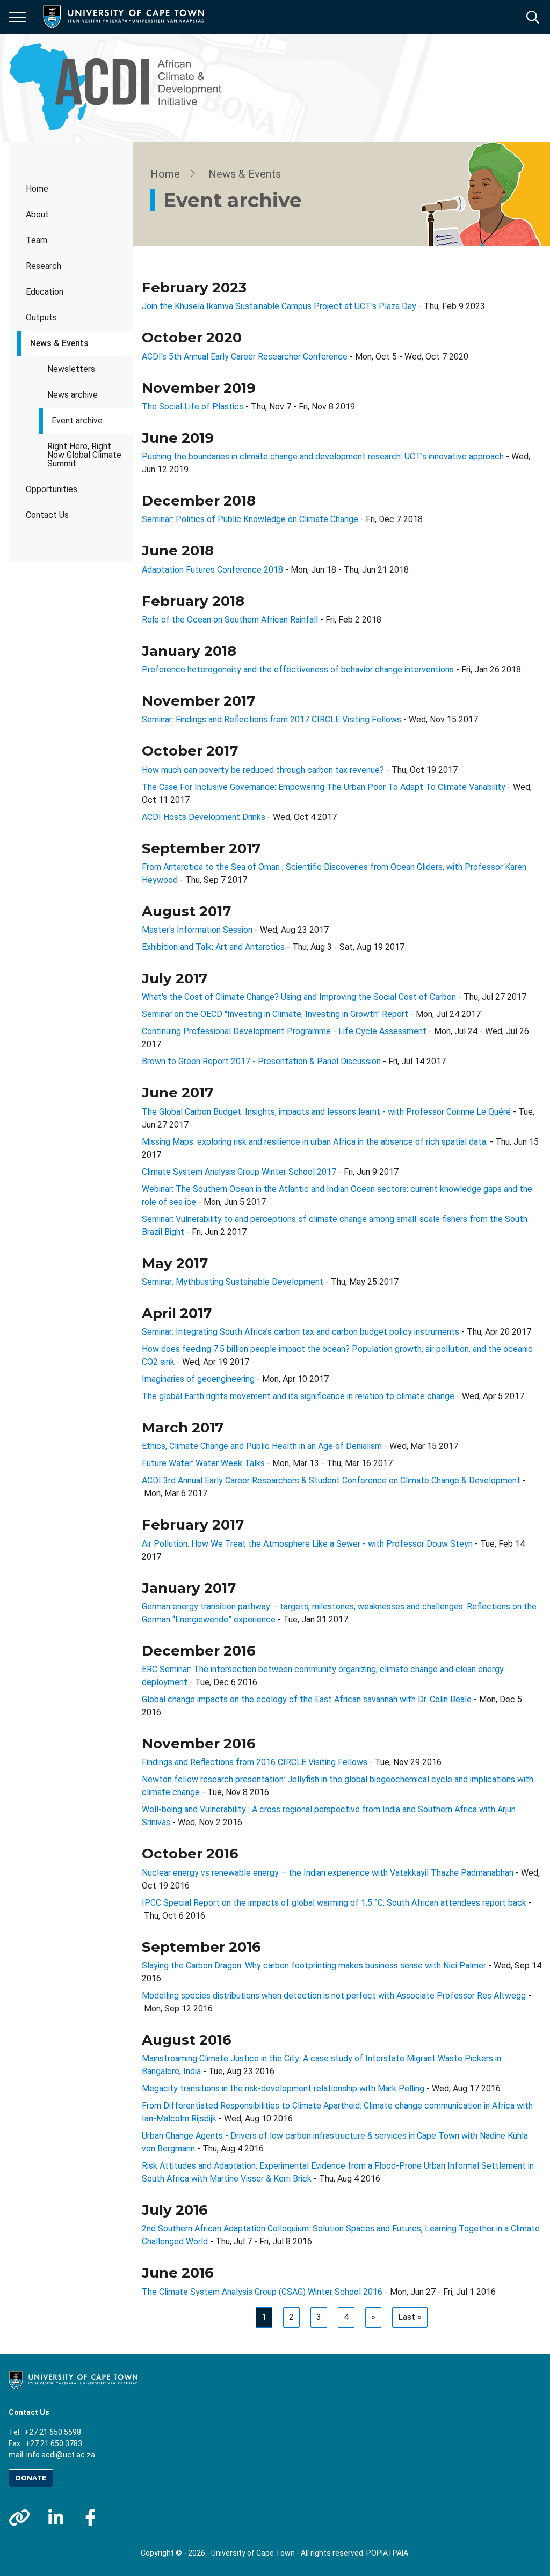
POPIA (377, 2553)
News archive (73, 395)
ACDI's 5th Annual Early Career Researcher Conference (245, 357)
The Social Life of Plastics (193, 407)
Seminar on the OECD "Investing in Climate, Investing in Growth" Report (275, 1014)
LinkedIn (56, 2518)
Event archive (77, 420)
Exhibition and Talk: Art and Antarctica (213, 947)
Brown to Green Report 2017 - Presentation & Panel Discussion (261, 1061)
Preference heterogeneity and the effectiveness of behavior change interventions (298, 669)
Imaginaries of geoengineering (198, 1379)
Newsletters (71, 369)
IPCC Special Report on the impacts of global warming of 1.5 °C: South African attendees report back (334, 1903)
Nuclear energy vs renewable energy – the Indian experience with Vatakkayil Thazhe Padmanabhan (328, 1873)
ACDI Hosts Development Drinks (204, 817)
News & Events (59, 343)
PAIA (400, 2553)
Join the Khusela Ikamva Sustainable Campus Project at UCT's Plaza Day (279, 306)
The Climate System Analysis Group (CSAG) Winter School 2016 (262, 2292)
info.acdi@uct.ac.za (61, 2455)
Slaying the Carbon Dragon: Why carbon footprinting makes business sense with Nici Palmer (314, 1966)
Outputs (41, 317)
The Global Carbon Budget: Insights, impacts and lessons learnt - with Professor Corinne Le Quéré (326, 1112)
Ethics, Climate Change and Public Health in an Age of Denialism (262, 1446)
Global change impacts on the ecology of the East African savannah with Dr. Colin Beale (307, 1699)
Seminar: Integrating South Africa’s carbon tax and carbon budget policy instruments (301, 1332)
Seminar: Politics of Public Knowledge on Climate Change (250, 519)
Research (44, 266)
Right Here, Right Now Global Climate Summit (84, 455)
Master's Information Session (197, 930)
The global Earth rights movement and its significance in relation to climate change (298, 1396)
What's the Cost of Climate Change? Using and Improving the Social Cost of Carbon (299, 997)
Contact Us (47, 515)
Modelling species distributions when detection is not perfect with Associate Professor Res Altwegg (334, 1996)
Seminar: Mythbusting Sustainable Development (233, 1282)
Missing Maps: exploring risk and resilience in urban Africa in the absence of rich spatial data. (315, 1142)
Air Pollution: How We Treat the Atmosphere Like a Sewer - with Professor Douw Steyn (307, 1544)
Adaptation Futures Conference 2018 (212, 570)
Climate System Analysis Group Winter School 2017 (239, 1172)
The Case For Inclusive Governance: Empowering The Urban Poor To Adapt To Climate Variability (324, 787)
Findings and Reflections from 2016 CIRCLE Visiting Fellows (255, 1762)
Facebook (90, 2518)
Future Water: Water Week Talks (203, 1463)
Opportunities (52, 489)
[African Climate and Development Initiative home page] (121, 88)
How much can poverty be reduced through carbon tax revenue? (263, 770)
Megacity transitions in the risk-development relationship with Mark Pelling (283, 2088)
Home (37, 189)
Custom (19, 2518)
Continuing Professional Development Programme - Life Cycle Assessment (284, 1031)
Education (45, 292)
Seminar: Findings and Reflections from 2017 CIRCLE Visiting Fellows (272, 719)
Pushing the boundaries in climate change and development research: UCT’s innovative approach (323, 456)
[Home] (73, 2380)
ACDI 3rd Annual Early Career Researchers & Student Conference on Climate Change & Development (331, 1480)
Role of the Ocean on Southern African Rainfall (230, 620)
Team (37, 240)
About (37, 214)
